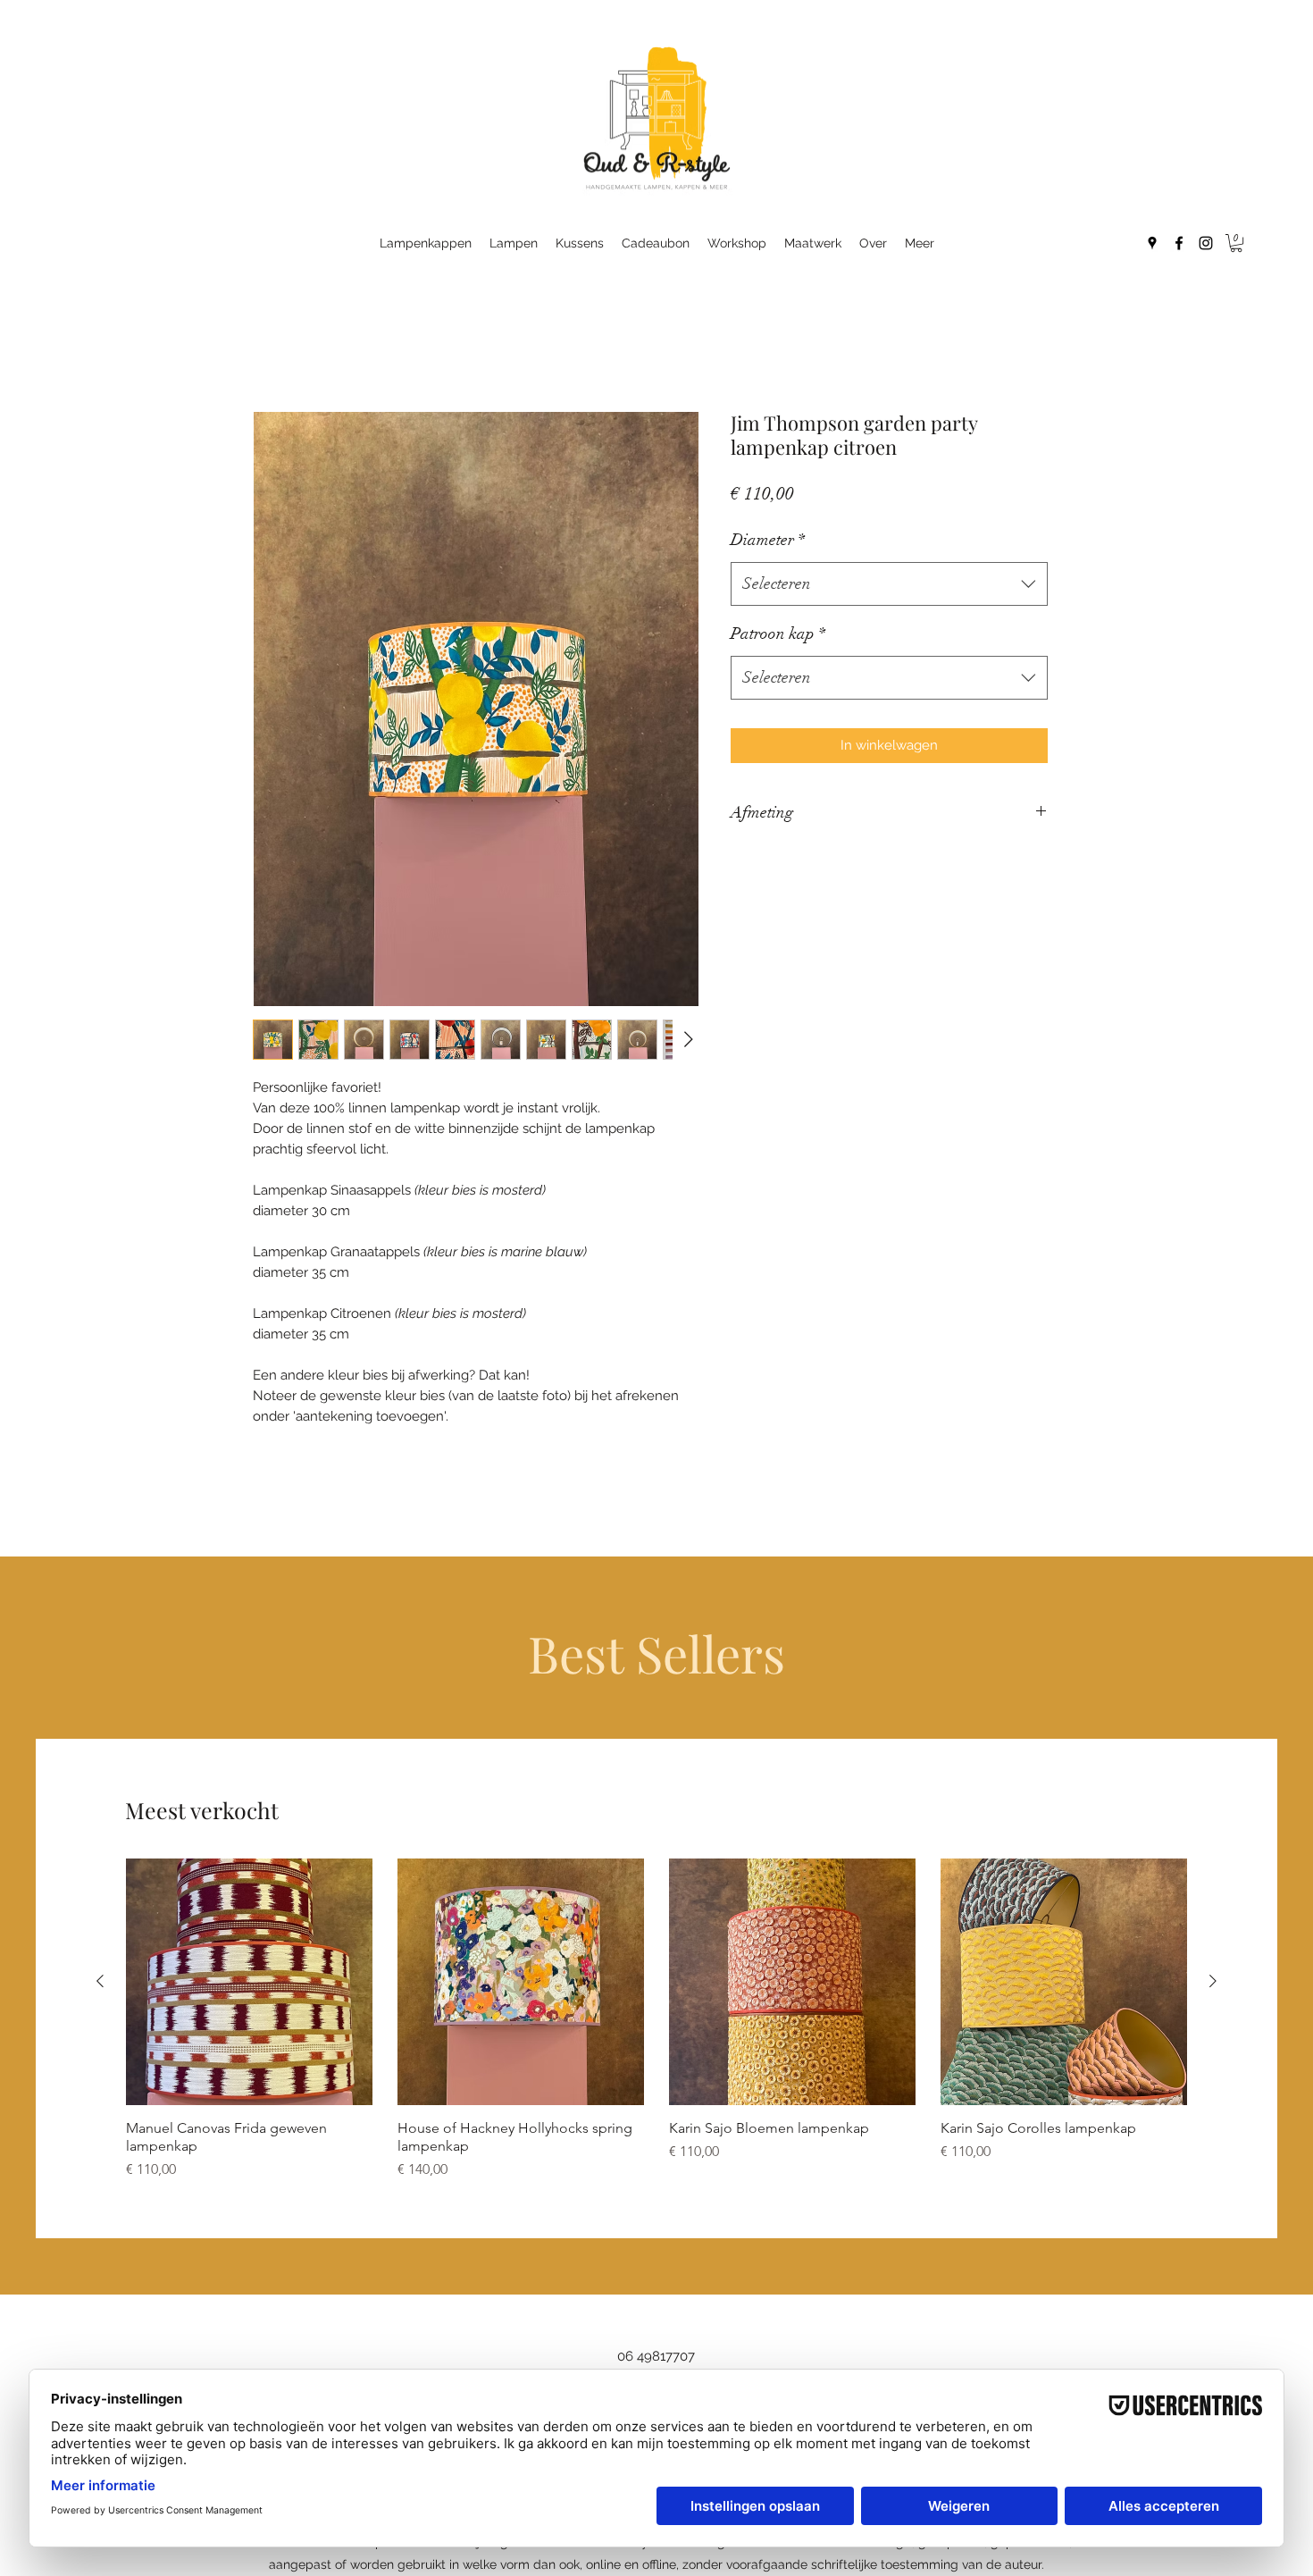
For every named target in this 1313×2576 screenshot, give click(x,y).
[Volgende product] (1213, 1981)
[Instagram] (1206, 243)
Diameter (768, 540)
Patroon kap (778, 634)
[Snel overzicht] (249, 1982)
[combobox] (889, 584)
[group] (656, 2019)
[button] (1236, 243)
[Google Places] (1152, 243)
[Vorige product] (100, 1981)
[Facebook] (1179, 243)
